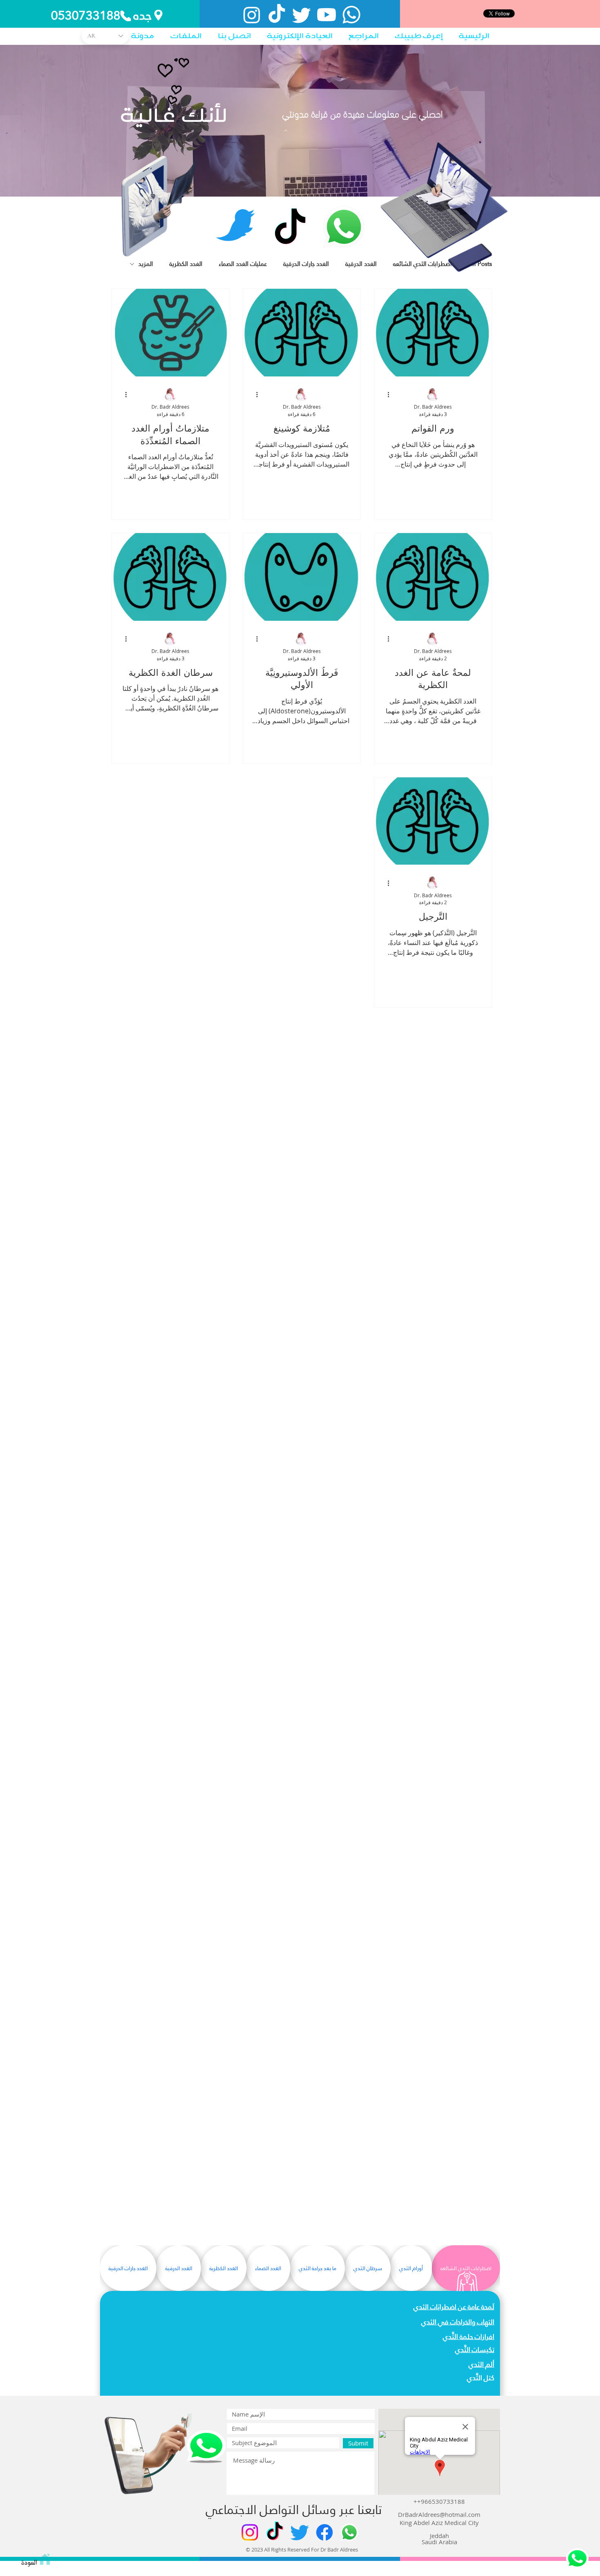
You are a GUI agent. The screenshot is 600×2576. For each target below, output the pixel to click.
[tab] (466, 2268)
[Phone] (126, 16)
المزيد (146, 264)
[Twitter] (302, 15)
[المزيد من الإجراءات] (385, 395)
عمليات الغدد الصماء (243, 264)
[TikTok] (277, 15)
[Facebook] (324, 2532)
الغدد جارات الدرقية (306, 264)
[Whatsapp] (351, 15)
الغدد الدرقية (361, 264)
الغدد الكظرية (186, 264)
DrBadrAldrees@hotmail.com (439, 2514)
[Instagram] (252, 15)
